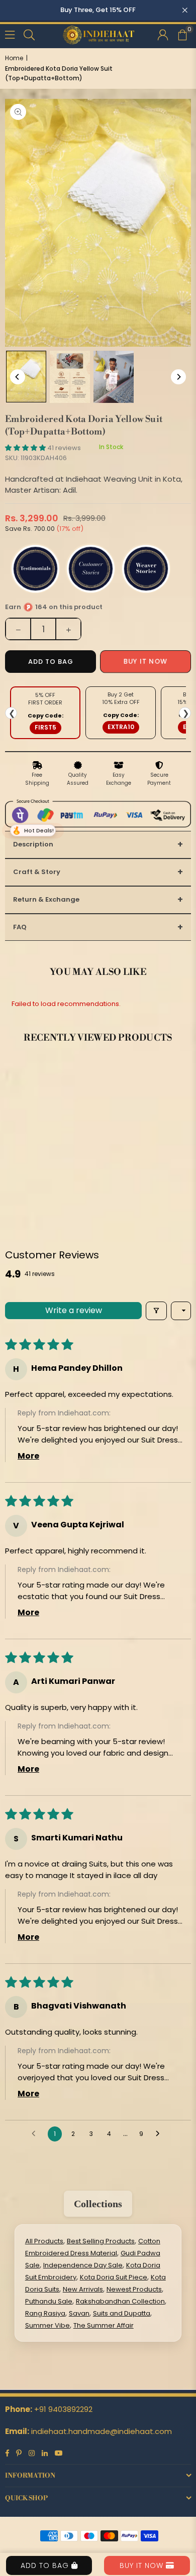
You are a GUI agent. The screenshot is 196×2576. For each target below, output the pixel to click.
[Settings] (163, 34)
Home (14, 58)
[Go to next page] (160, 2134)
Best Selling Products (101, 2241)
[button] (182, 34)
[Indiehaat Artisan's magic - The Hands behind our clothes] (114, 377)
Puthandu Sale (49, 2301)
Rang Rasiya (45, 2313)
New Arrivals (83, 2289)
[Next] (178, 377)
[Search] (29, 34)
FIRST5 (45, 727)
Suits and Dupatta (122, 2313)
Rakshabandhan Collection (120, 2301)
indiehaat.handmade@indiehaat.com (102, 2431)
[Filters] (156, 1311)
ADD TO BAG (46, 2565)
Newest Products (134, 2289)
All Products (44, 2241)
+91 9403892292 (63, 2409)
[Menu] (10, 34)
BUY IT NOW (143, 2565)
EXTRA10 (121, 727)
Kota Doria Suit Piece (114, 2277)
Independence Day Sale (83, 2265)
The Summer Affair (104, 2325)
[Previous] (18, 377)
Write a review (74, 1310)
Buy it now (145, 662)
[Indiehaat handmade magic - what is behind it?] (70, 377)
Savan (79, 2313)
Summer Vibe (47, 2325)
